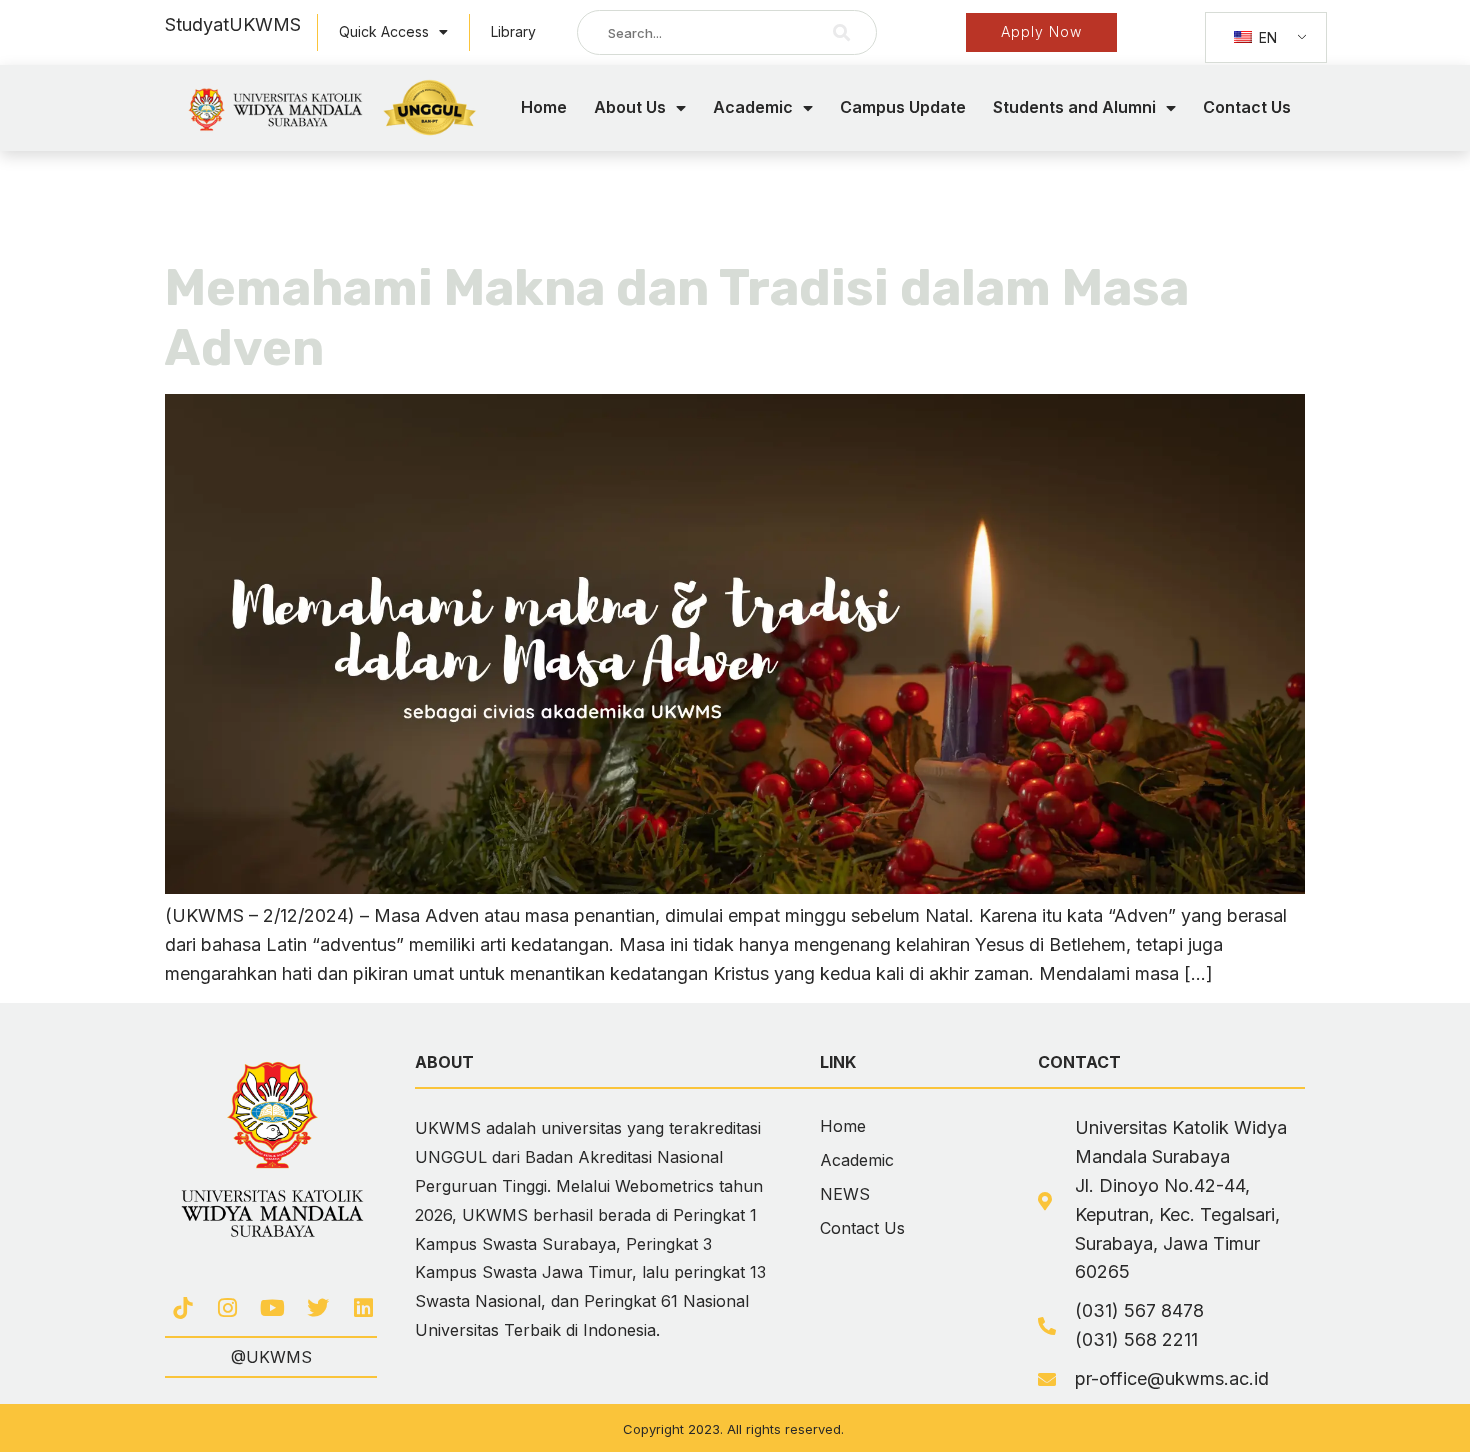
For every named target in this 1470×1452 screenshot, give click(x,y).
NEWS (845, 1194)
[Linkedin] (363, 1307)
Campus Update (903, 107)
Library (513, 31)
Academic (753, 107)
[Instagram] (227, 1307)
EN (1266, 37)
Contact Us (1247, 107)
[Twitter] (318, 1307)
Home (544, 107)
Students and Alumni (1074, 107)
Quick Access (384, 31)
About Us (630, 107)
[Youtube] (272, 1307)
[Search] (842, 32)
